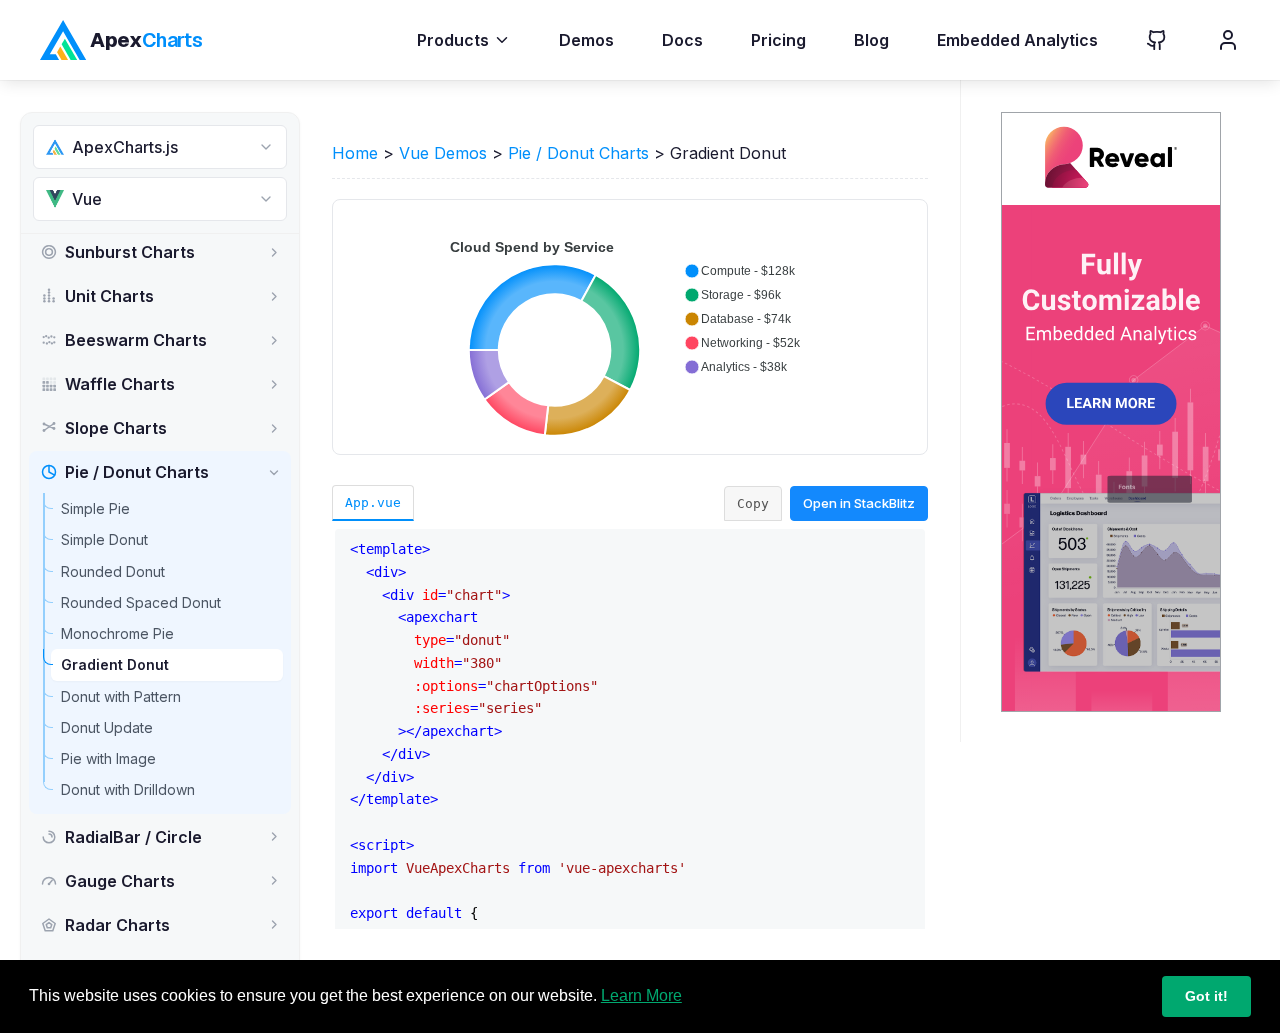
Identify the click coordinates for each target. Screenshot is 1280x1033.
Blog (871, 40)
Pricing (778, 40)
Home (355, 153)
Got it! (1206, 996)
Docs (682, 40)
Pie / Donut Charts (578, 153)
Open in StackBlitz (859, 503)
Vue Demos (443, 153)
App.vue (373, 502)
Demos (586, 40)
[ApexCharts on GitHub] (1141, 40)
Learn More (641, 995)
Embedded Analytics (1017, 40)
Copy (753, 503)
